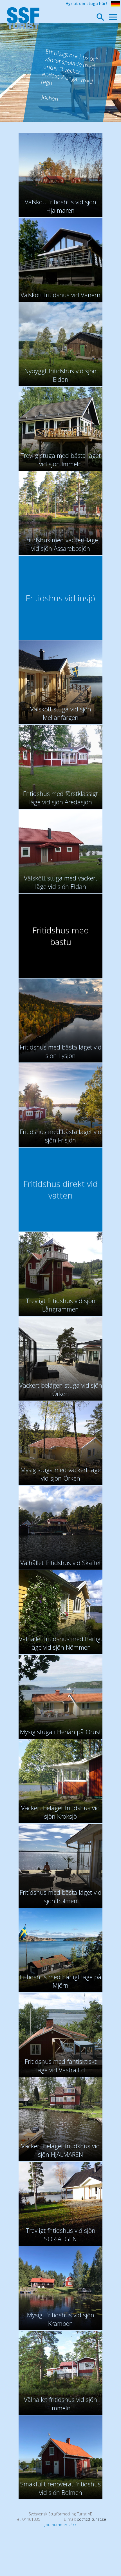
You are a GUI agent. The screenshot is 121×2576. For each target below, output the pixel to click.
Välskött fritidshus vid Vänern (60, 295)
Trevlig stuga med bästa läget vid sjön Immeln (60, 460)
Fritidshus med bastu (61, 936)
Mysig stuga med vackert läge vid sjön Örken (61, 1474)
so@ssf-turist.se (92, 2519)
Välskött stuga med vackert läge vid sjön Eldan (61, 882)
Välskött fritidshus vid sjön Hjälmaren (60, 206)
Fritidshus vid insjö (60, 598)
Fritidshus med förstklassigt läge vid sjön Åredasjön (60, 798)
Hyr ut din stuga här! (86, 4)
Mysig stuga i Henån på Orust (60, 1732)
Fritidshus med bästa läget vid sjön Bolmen (61, 1896)
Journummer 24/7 (61, 2525)
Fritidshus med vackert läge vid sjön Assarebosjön (61, 544)
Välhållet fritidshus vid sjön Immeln (60, 2404)
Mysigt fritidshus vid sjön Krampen (61, 2319)
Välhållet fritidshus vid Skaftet (61, 1563)
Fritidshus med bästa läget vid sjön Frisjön (61, 1136)
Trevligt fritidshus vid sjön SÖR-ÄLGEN (60, 2235)
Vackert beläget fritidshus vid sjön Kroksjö (60, 1812)
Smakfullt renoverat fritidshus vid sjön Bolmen (60, 2488)
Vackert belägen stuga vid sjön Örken (61, 1389)
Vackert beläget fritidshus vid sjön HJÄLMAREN (60, 2150)
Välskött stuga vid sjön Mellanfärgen (61, 713)
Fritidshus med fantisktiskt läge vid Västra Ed (61, 2065)
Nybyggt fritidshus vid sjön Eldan (60, 375)
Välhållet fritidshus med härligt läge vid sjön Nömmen (61, 1643)
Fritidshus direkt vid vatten (60, 1190)
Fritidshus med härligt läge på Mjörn (61, 1981)
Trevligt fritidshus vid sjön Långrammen (60, 1305)
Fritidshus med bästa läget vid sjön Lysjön (61, 1051)
